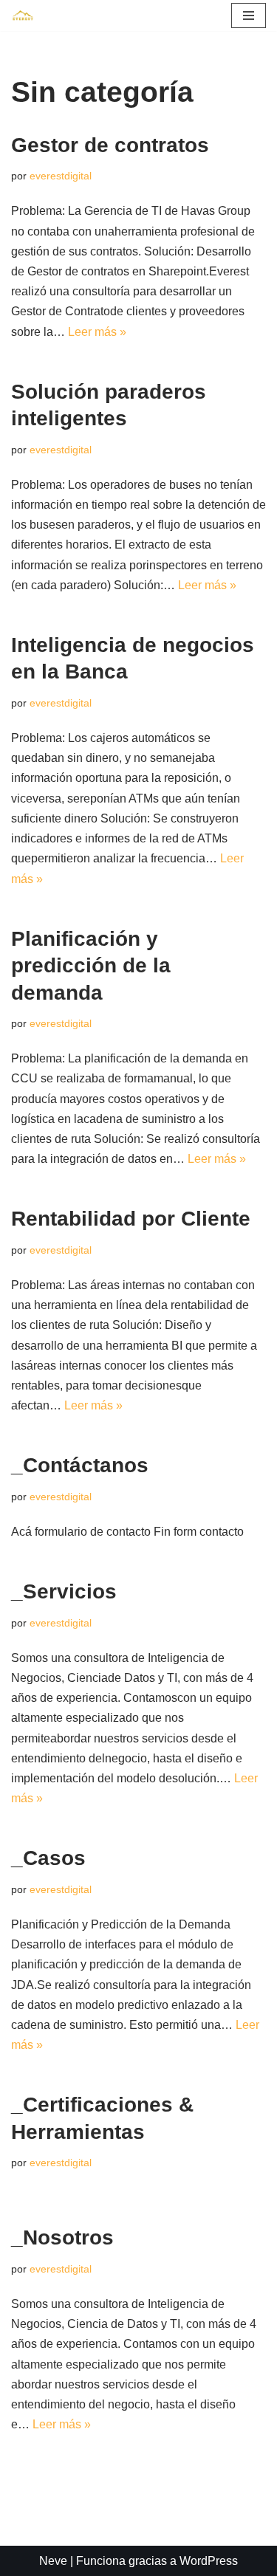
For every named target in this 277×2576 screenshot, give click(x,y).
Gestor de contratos (110, 145)
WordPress (209, 2561)
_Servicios (64, 1591)
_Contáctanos (80, 1465)
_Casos (48, 1858)
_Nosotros (62, 2237)
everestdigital (61, 176)
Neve (53, 2561)
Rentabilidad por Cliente (131, 1219)
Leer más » (97, 332)
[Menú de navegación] (249, 16)
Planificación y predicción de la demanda (91, 966)
